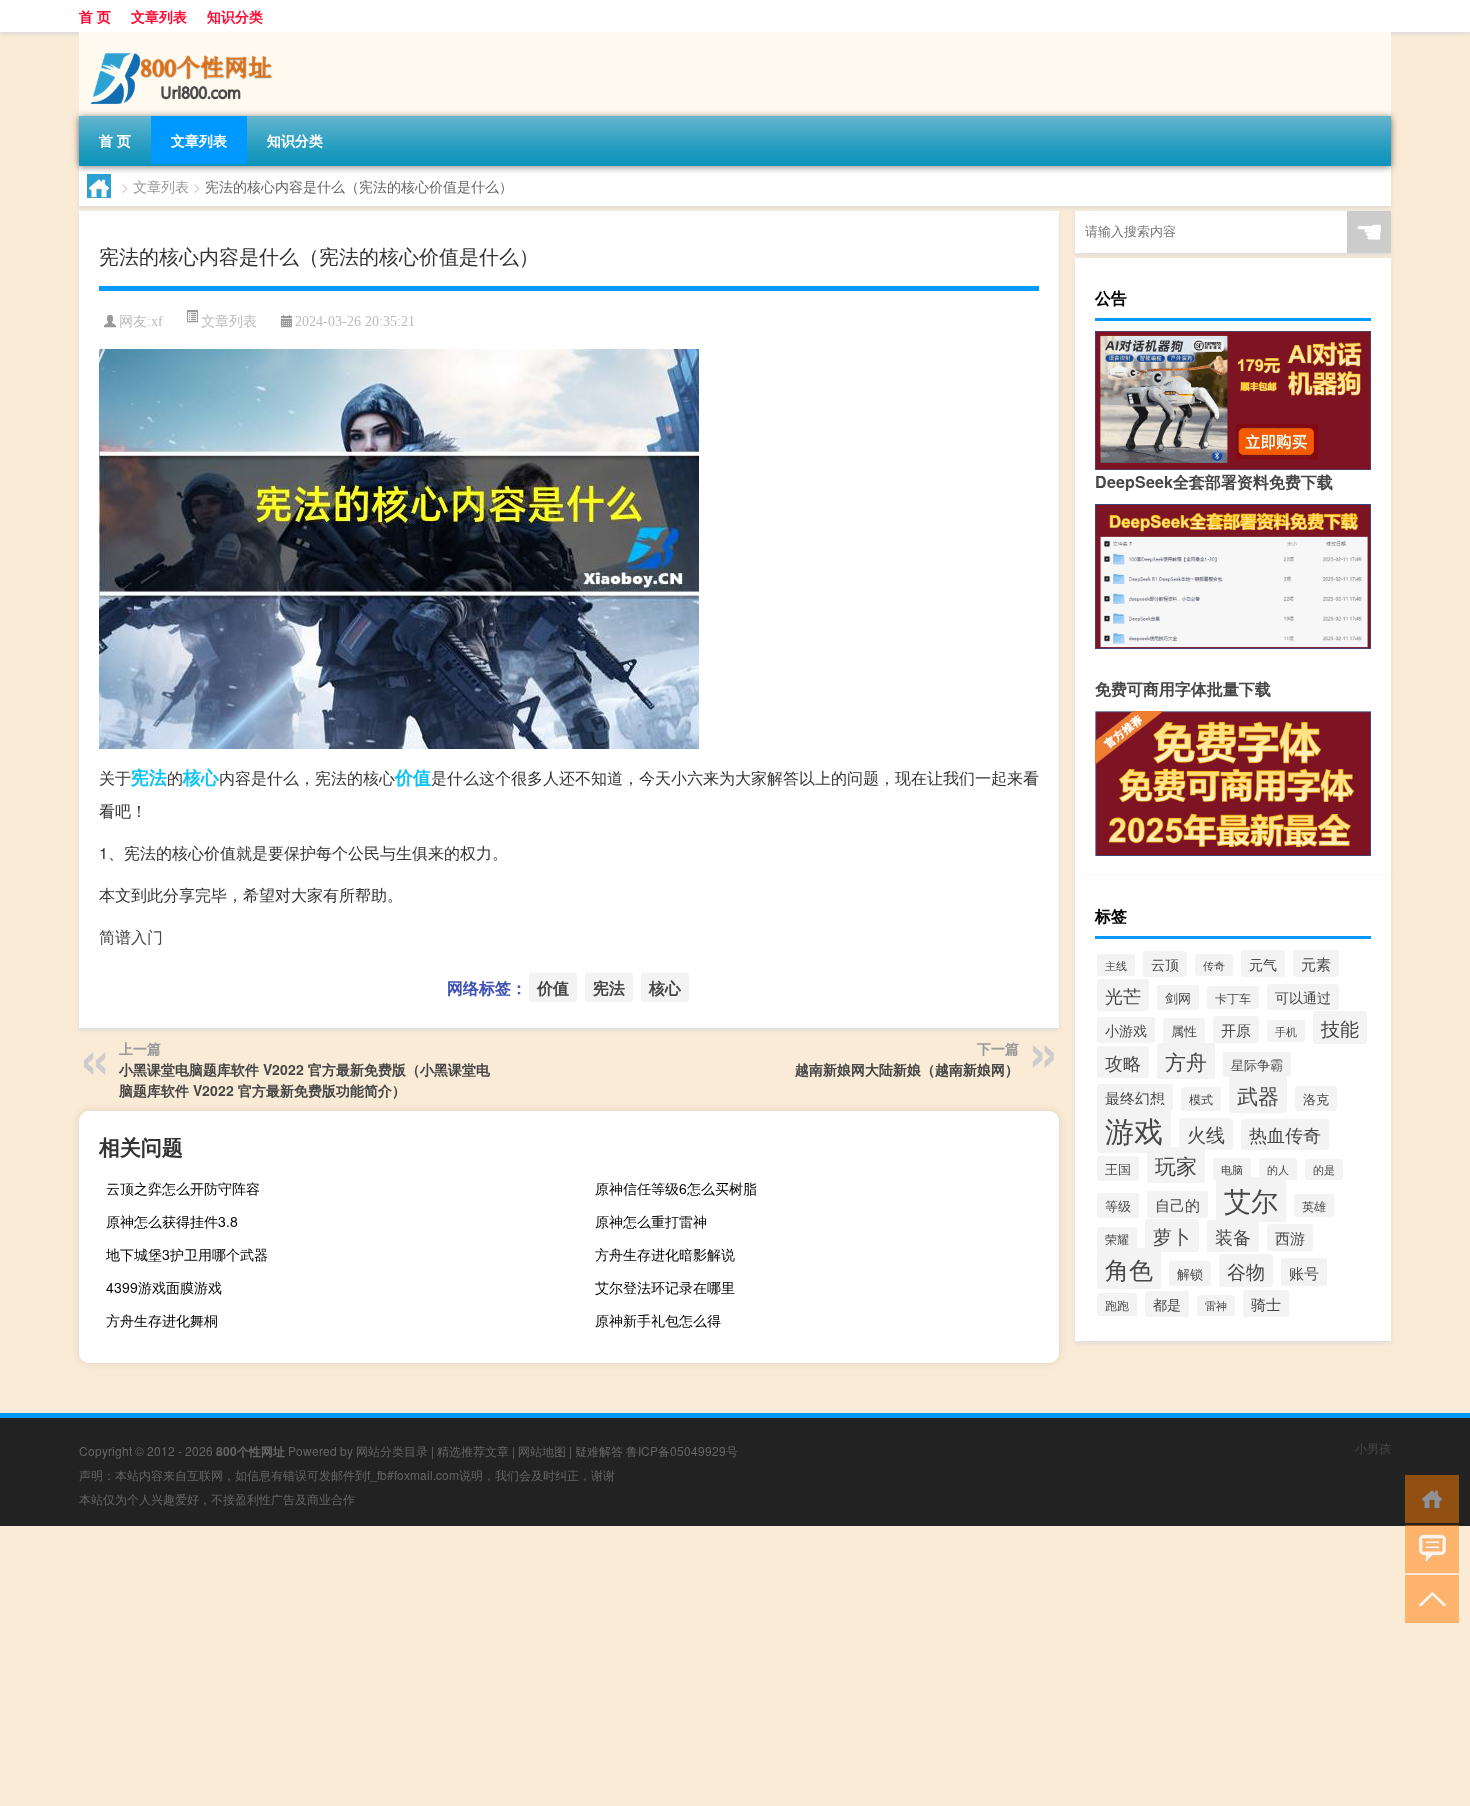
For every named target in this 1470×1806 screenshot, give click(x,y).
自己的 (1177, 1204)
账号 (1304, 1272)
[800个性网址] (184, 39)
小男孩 (1373, 1447)
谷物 (1246, 1270)
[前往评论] (1427, 1547)
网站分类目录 (392, 1450)
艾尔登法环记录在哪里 (665, 1287)
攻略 (1123, 1062)
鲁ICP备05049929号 (682, 1450)
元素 (1316, 963)
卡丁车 (1233, 997)
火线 (1206, 1134)
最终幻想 (1135, 1097)
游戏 (1134, 1129)
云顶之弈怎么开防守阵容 (183, 1188)
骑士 (1266, 1303)
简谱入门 (131, 936)
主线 (1116, 965)
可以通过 (1303, 997)
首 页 (95, 16)
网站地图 (542, 1450)
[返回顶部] (1427, 1597)
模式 (1201, 1099)
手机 (1286, 1031)
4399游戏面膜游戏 (164, 1287)
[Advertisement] (600, 1666)
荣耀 (1117, 1238)
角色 (1129, 1268)
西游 (1290, 1237)
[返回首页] (1427, 1497)
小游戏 (1126, 1030)
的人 (1278, 1169)
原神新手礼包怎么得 (658, 1320)
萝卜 (1172, 1235)
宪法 (149, 777)
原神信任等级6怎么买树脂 (676, 1188)
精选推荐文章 (473, 1450)
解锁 (1190, 1273)
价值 (413, 777)
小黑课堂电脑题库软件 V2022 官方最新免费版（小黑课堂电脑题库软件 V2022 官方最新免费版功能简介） (304, 1079)
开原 (1236, 1029)
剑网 (1178, 997)
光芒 (1123, 995)
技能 (1340, 1027)
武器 (1258, 1095)
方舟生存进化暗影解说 (665, 1254)
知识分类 (235, 16)
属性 (1184, 1030)
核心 (201, 777)
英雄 (1314, 1205)
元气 (1263, 963)
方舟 (1186, 1061)
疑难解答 (599, 1450)
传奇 (1214, 965)
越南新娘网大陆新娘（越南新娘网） (907, 1069)
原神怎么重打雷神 (651, 1221)
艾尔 (1251, 1199)
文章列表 (159, 16)
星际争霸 (1257, 1064)
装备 (1233, 1236)
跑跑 (1117, 1304)
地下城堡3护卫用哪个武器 (187, 1254)
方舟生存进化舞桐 (162, 1320)
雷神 (1216, 1305)
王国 (1118, 1168)
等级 (1118, 1205)
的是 (1324, 1169)
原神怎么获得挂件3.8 (172, 1221)
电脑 (1232, 1169)
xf (157, 321)
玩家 (1176, 1165)
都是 (1167, 1304)
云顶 (1165, 964)
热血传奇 (1285, 1134)
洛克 (1316, 1098)
